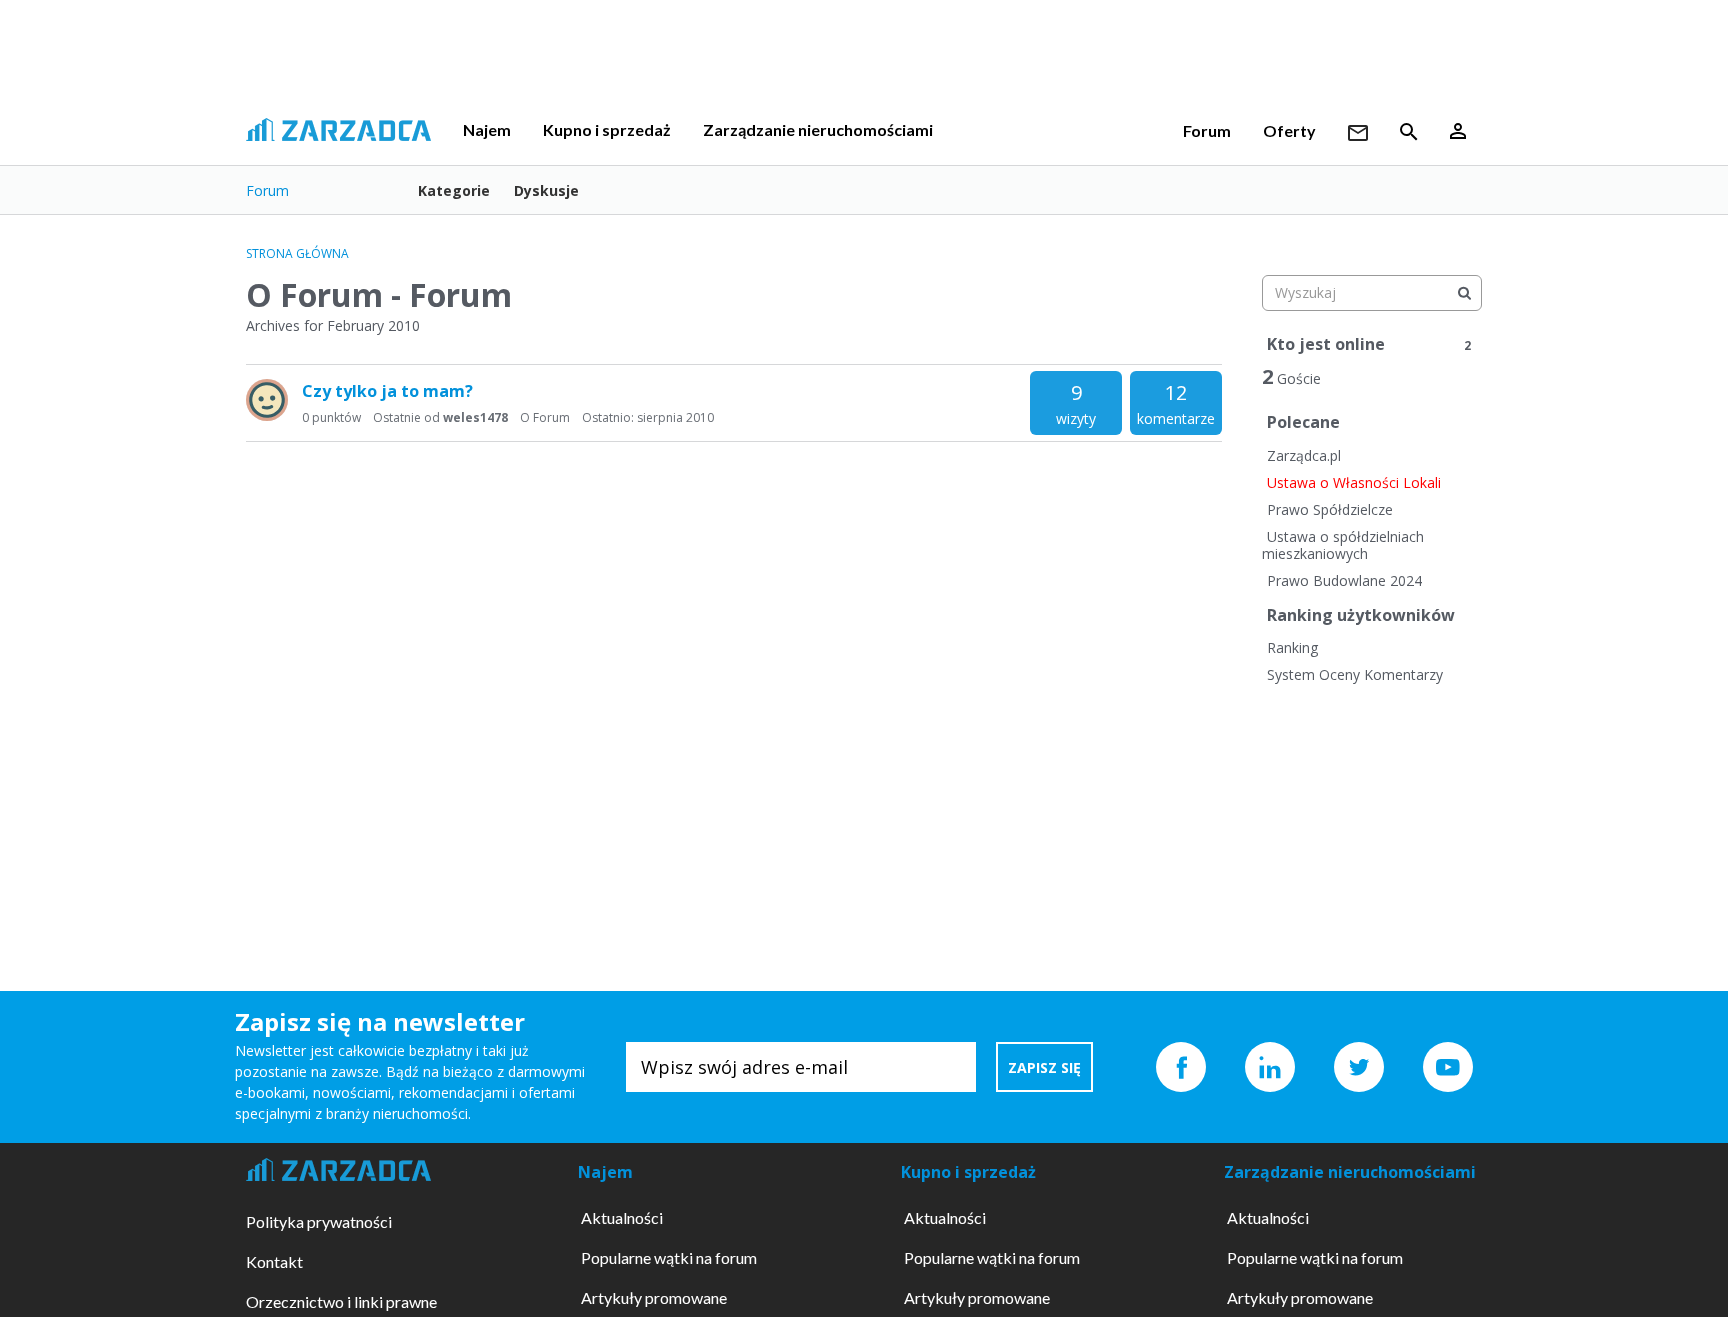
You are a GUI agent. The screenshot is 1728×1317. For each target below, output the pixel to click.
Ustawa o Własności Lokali (1354, 482)
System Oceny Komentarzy (1355, 674)
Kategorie (454, 190)
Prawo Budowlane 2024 (1344, 580)
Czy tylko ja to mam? (387, 391)
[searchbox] (1372, 293)
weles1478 (475, 417)
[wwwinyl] (267, 400)
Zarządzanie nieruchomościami (818, 129)
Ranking (1292, 647)
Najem (487, 129)
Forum (1207, 130)
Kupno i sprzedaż (607, 129)
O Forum (545, 417)
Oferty (1289, 130)
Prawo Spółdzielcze (1330, 509)
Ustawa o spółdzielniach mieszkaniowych (1343, 545)
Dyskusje (546, 190)
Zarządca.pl (1304, 455)
